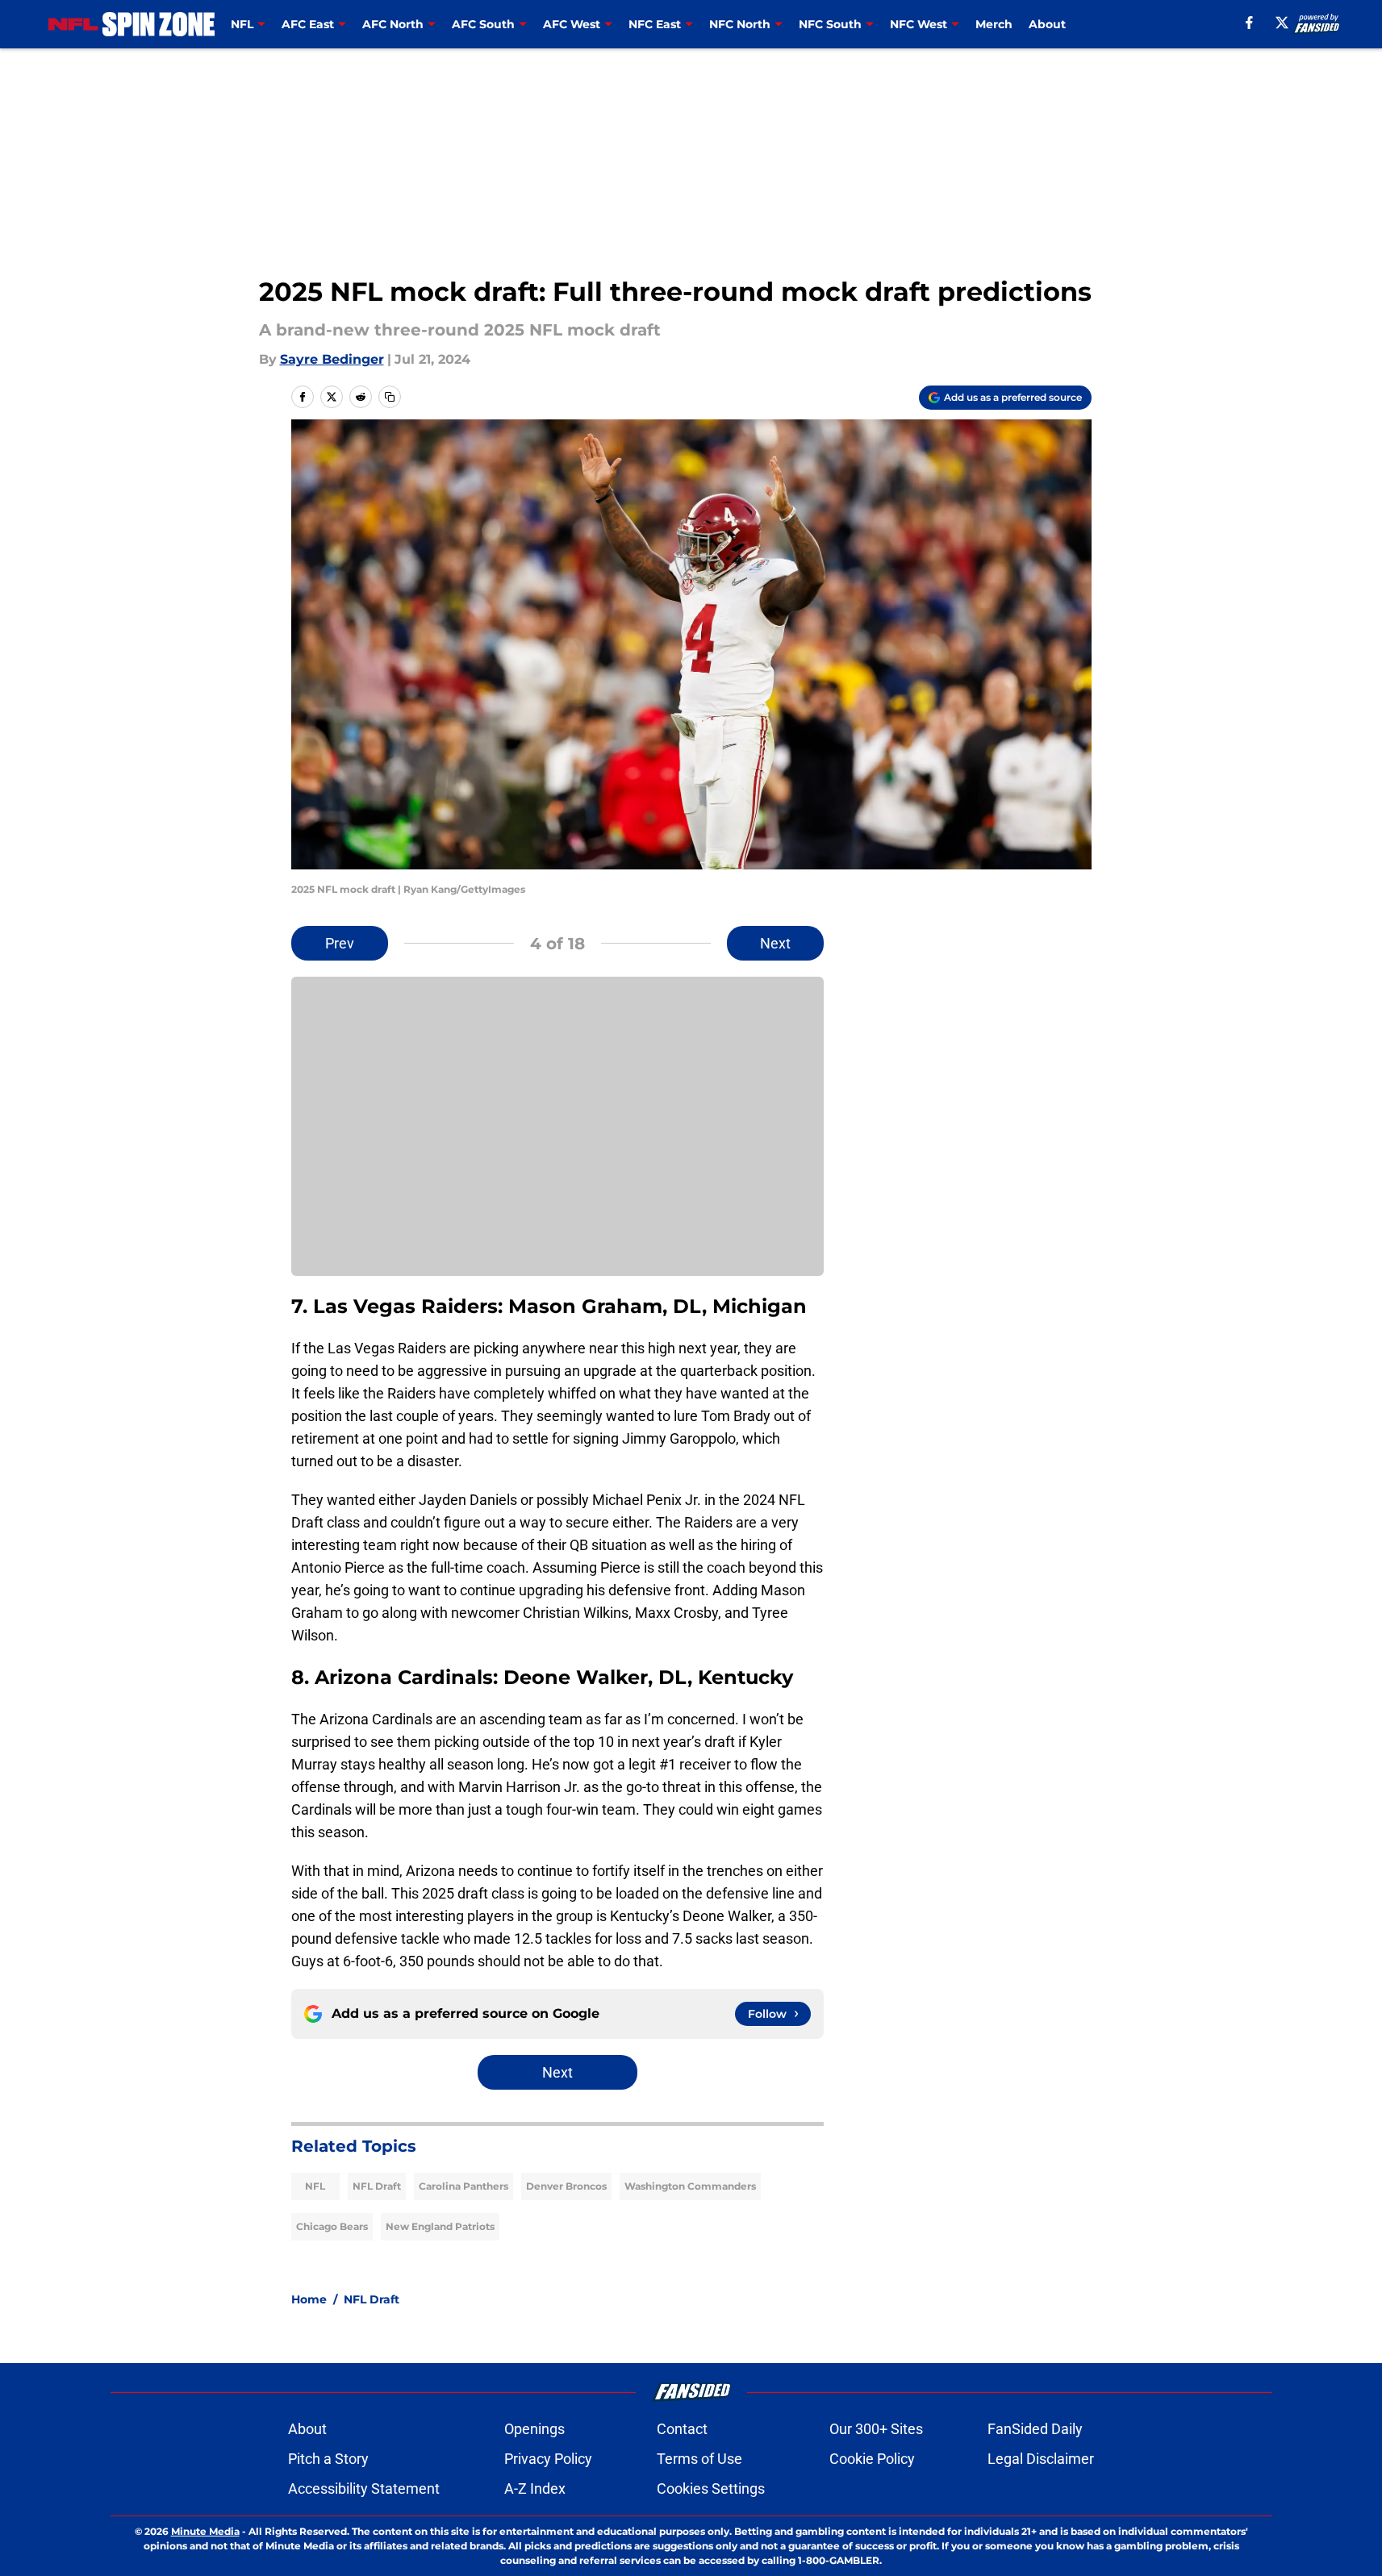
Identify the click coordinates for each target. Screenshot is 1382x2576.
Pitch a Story (328, 2459)
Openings (534, 2429)
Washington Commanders (690, 2186)
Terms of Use (699, 2459)
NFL (315, 2186)
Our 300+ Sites (876, 2429)
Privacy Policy (548, 2459)
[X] (1282, 23)
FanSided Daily (1035, 2429)
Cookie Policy (872, 2459)
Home (309, 2299)
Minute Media (205, 2531)
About (1047, 24)
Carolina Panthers (463, 2186)
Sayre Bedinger (332, 359)
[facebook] (1249, 23)
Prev (340, 943)
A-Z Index (535, 2488)
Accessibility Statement (364, 2488)
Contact (682, 2429)
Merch (994, 24)
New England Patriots (440, 2226)
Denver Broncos (566, 2186)
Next (775, 943)
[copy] (390, 397)
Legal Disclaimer (1041, 2459)
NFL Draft (377, 2186)
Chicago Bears (332, 2226)
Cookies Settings (711, 2488)
